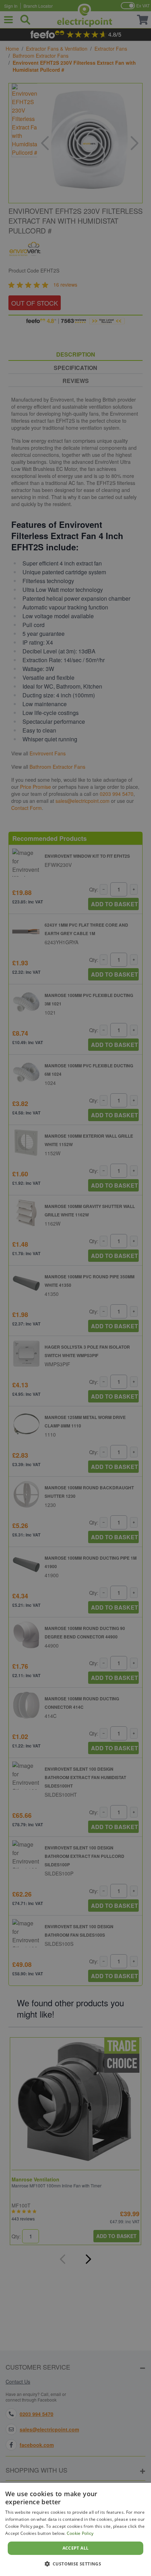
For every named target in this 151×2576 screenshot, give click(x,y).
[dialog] (75, 2529)
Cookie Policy (80, 2533)
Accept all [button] (76, 2548)
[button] (76, 2564)
